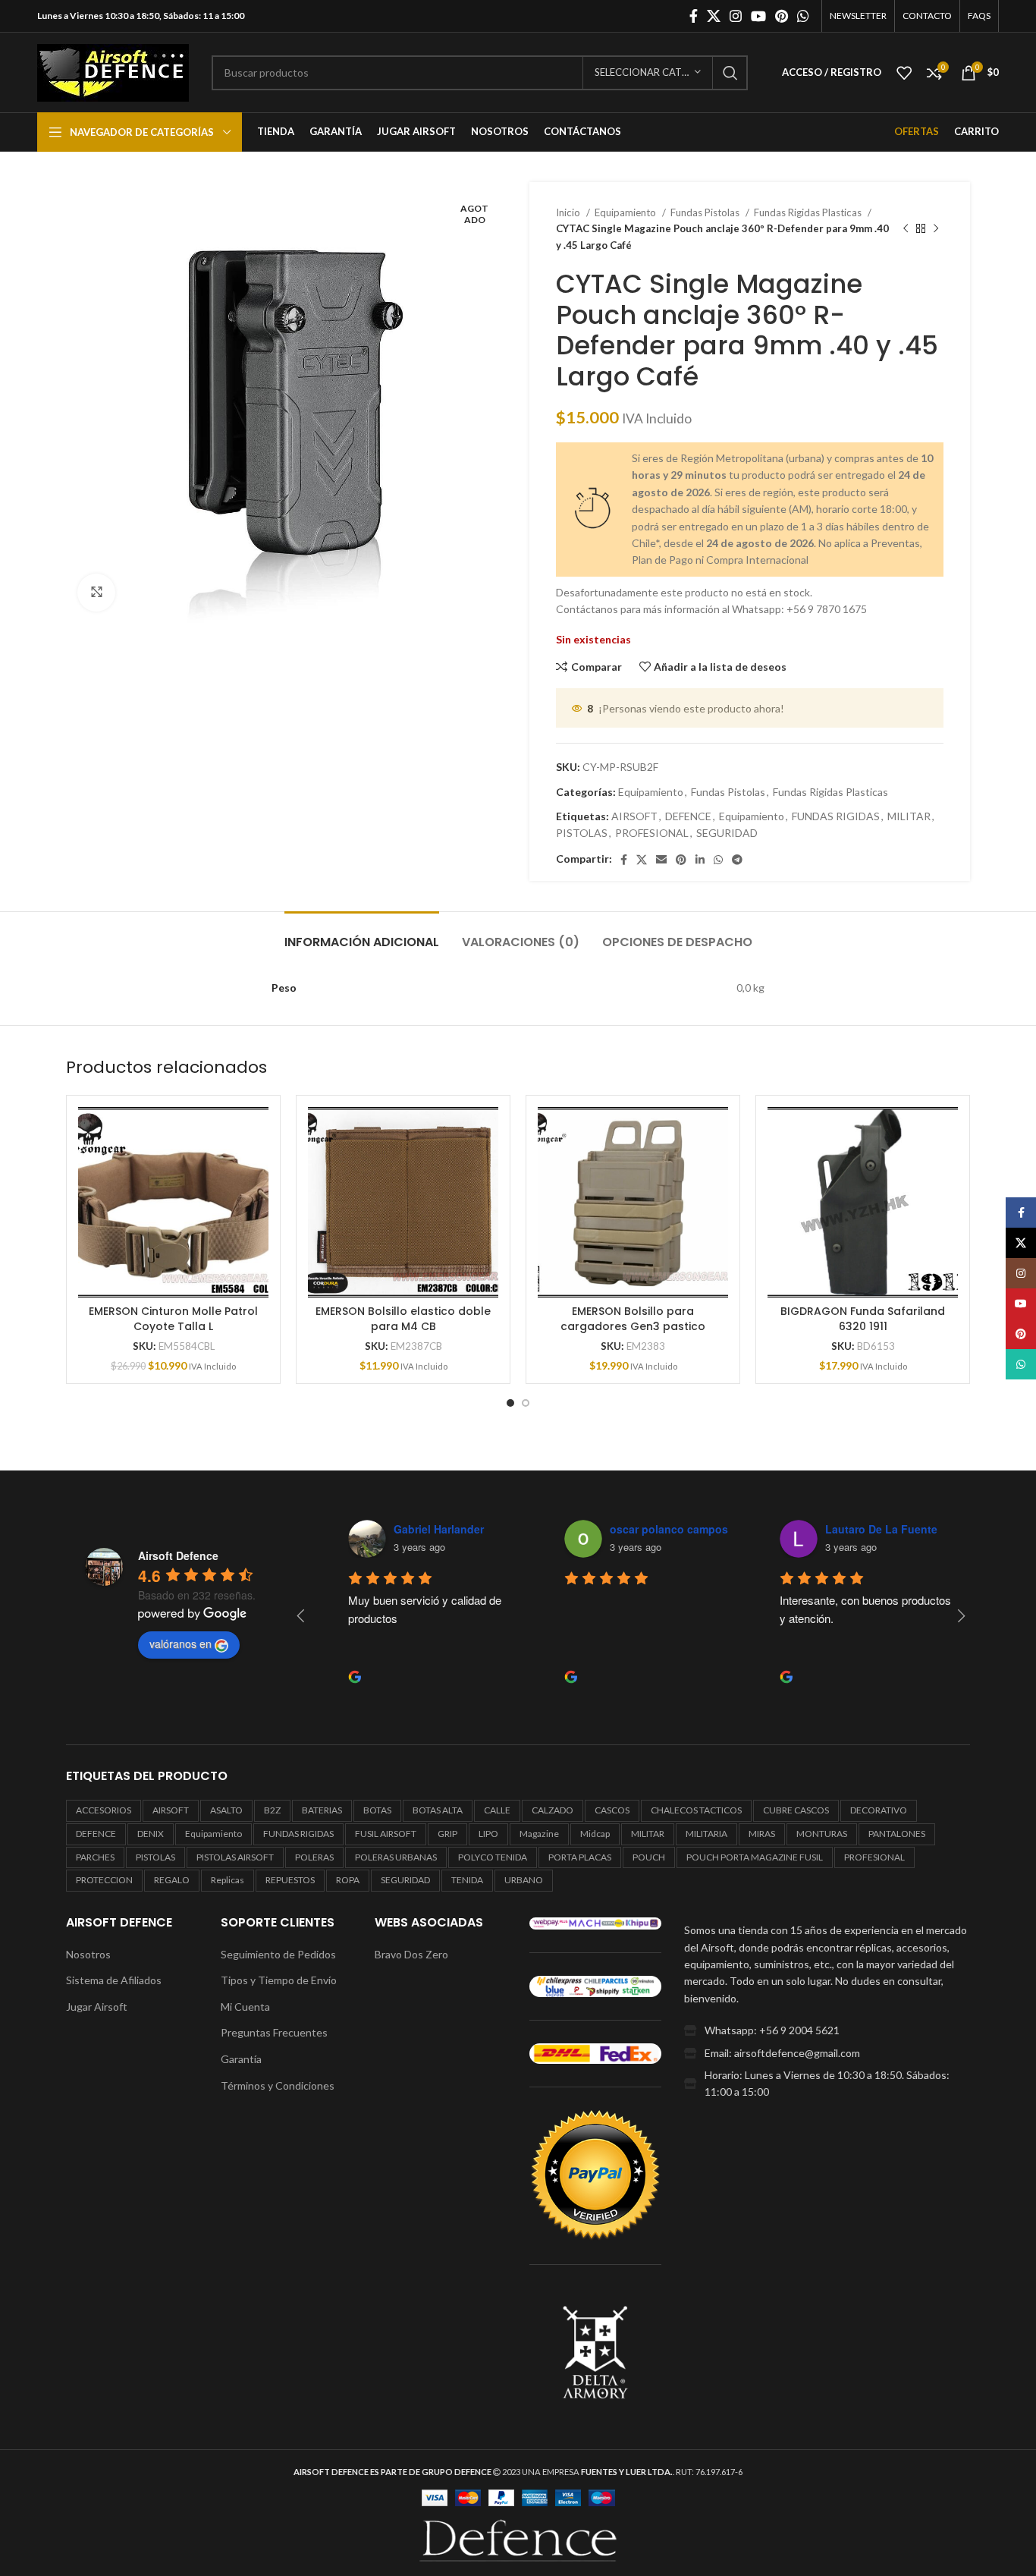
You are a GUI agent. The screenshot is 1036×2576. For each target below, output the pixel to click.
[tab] (362, 934)
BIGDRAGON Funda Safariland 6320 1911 (863, 1319)
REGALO (172, 1880)
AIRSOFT (634, 816)
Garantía (241, 2059)
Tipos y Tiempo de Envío (279, 1980)
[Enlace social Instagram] (736, 16)
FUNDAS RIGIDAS (836, 816)
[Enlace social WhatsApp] (803, 16)
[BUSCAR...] (730, 73)
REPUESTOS (290, 1880)
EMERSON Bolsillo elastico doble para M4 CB (403, 1319)
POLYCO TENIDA (493, 1857)
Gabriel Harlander (417, 1529)
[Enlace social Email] (661, 860)
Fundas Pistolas (706, 212)
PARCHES (95, 1857)
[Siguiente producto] (936, 229)
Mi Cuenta (245, 2007)
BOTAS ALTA (438, 1810)
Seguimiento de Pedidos (278, 1954)
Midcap (595, 1834)
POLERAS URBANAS (396, 1857)
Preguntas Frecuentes (274, 2032)
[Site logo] (113, 71)
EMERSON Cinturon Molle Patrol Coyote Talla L (173, 1319)
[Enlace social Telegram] (737, 860)
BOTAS (377, 1810)
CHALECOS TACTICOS (696, 1810)
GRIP (447, 1834)
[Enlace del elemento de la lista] (827, 2030)
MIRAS (762, 1834)
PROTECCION (104, 1880)
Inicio (569, 212)
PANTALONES (897, 1834)
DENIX (151, 1834)
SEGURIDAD (727, 833)
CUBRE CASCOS (796, 1810)
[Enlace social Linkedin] (700, 860)
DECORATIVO (879, 1810)
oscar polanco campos (647, 1529)
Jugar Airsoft (97, 2007)
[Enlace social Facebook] (694, 16)
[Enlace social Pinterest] (782, 16)
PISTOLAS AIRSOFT (235, 1857)
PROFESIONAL (652, 833)
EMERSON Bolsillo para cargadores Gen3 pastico (633, 1319)
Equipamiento (626, 212)
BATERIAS (322, 1810)
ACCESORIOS (104, 1810)
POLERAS (314, 1857)
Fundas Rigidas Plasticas (809, 212)
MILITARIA (706, 1834)
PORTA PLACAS (580, 1857)
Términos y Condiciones (278, 2085)
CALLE (497, 1810)
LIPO (488, 1834)
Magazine (539, 1834)
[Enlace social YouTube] (758, 16)
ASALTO (226, 1810)
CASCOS (612, 1810)
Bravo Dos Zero (411, 1954)
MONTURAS (822, 1834)
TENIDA (467, 1880)
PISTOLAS (582, 833)
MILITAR (909, 816)
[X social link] (714, 16)
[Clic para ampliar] (96, 593)
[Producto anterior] (906, 229)
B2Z (272, 1810)
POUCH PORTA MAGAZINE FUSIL (755, 1857)
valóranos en (181, 1643)
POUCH (649, 1857)
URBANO (524, 1880)
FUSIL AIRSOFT (386, 1834)
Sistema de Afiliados (114, 1980)
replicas (228, 1880)
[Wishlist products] (904, 73)
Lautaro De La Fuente (859, 1529)
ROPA (348, 1880)
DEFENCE (688, 816)
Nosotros (88, 1954)
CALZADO (553, 1810)
